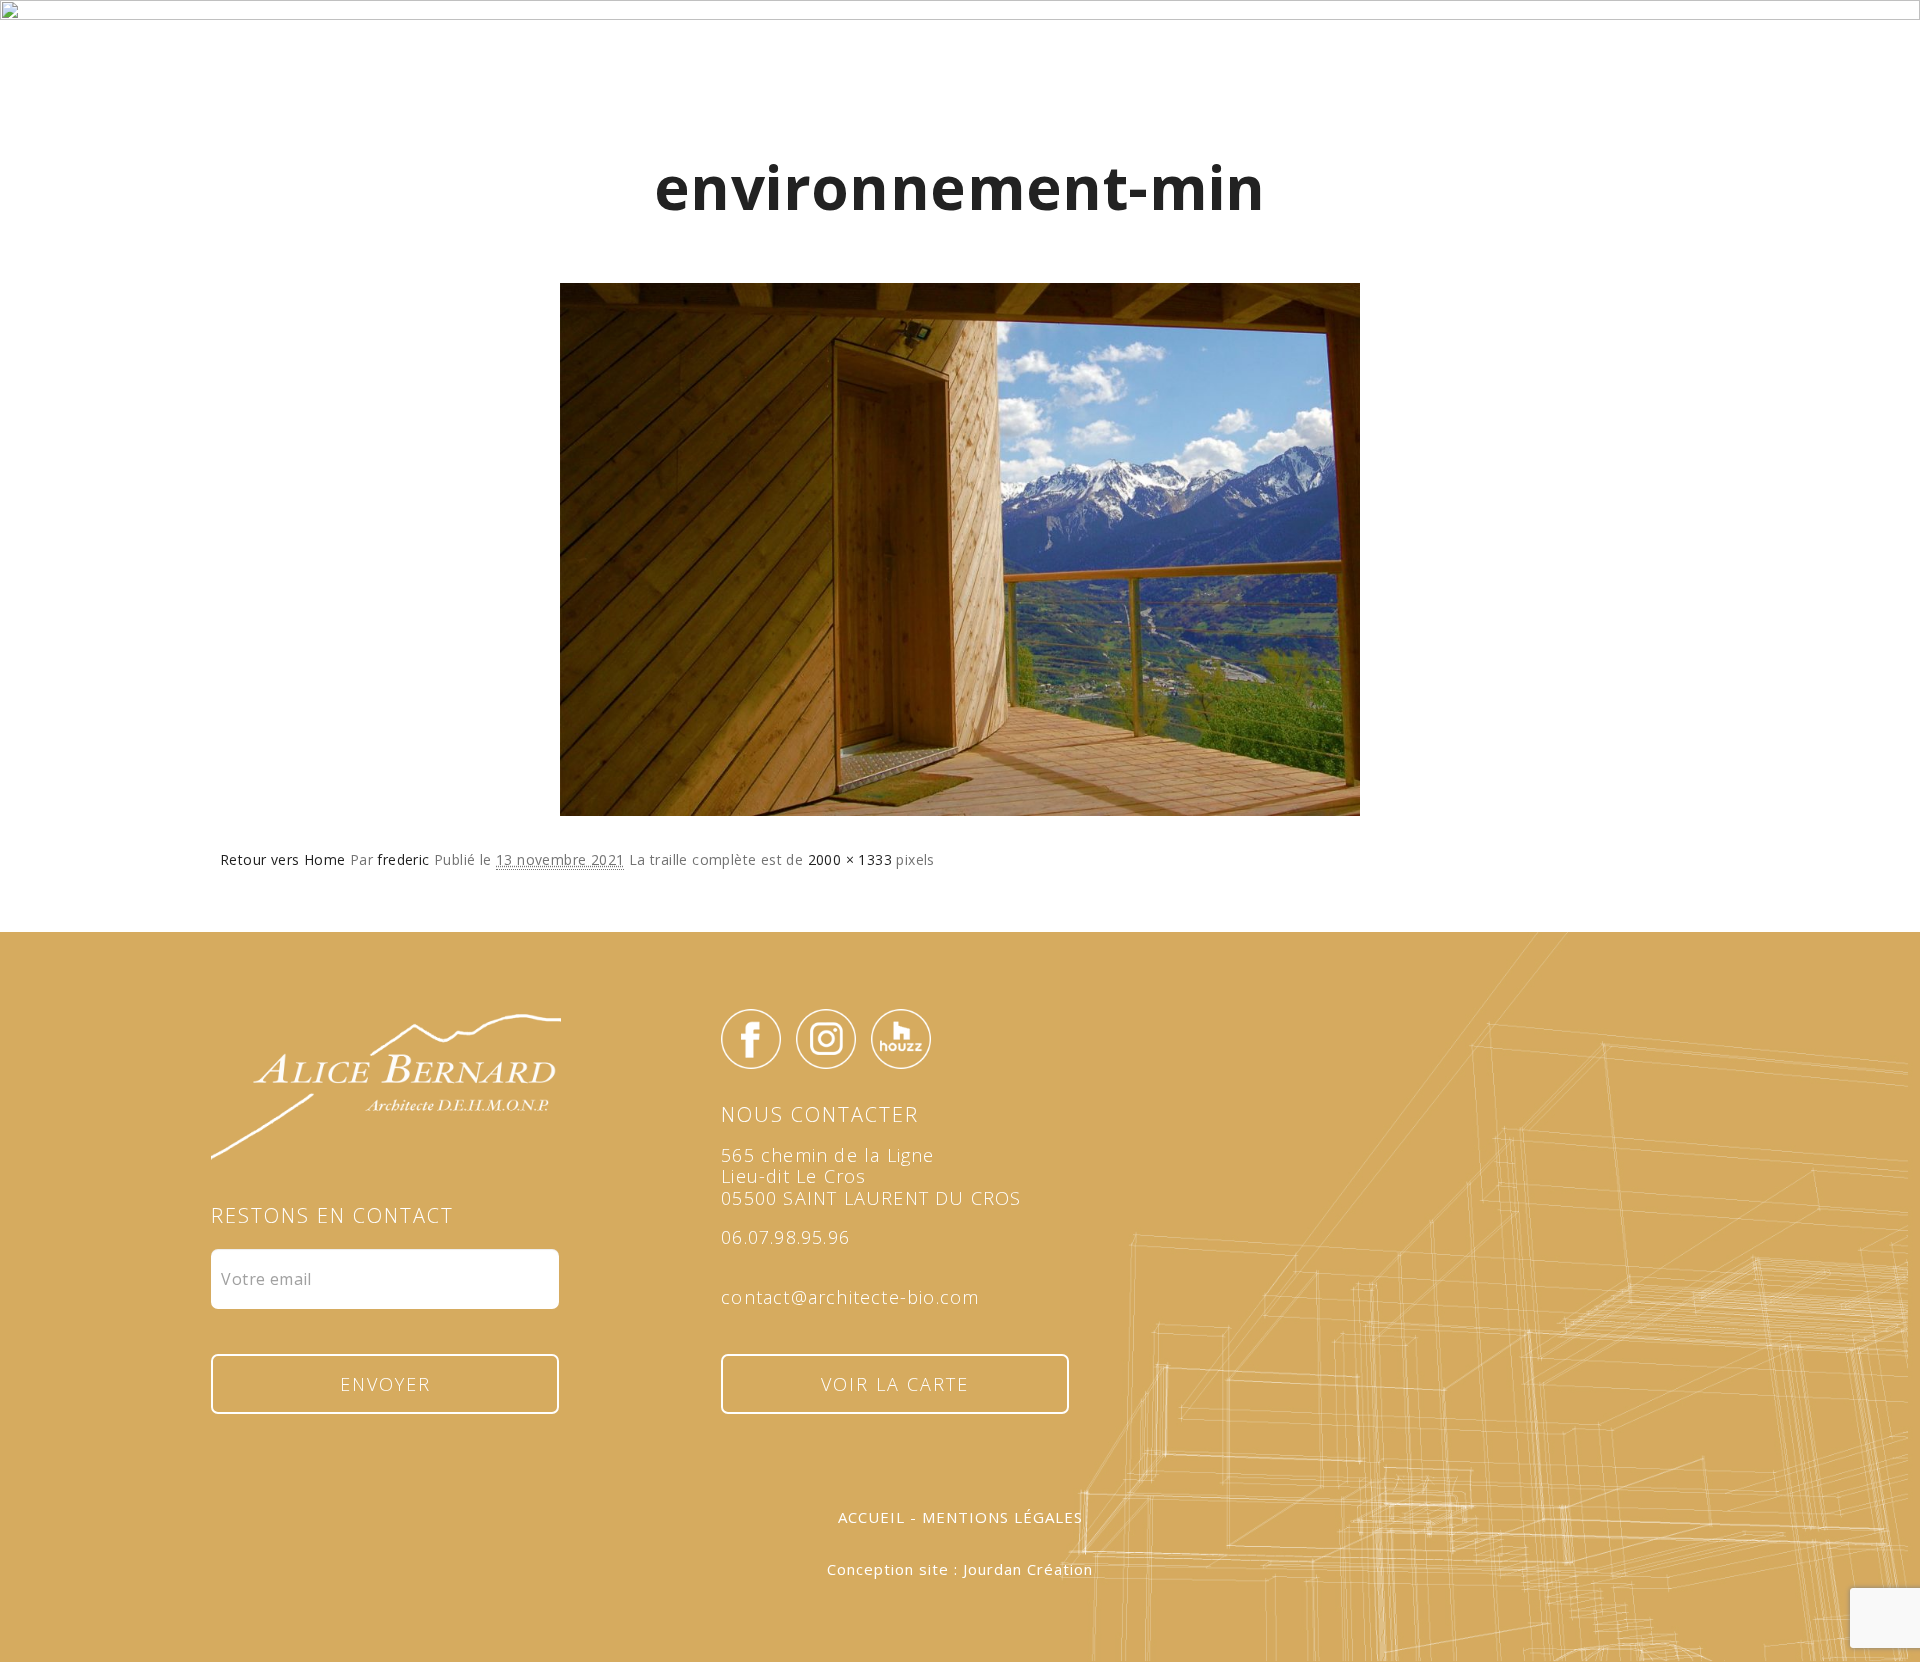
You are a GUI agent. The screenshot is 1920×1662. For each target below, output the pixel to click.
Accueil (871, 1517)
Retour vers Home (282, 859)
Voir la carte (895, 1384)
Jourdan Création (1028, 1569)
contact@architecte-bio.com (850, 1297)
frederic (403, 859)
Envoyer (385, 1384)
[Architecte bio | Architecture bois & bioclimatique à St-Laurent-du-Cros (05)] (960, 102)
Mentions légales (1002, 1517)
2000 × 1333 (850, 859)
